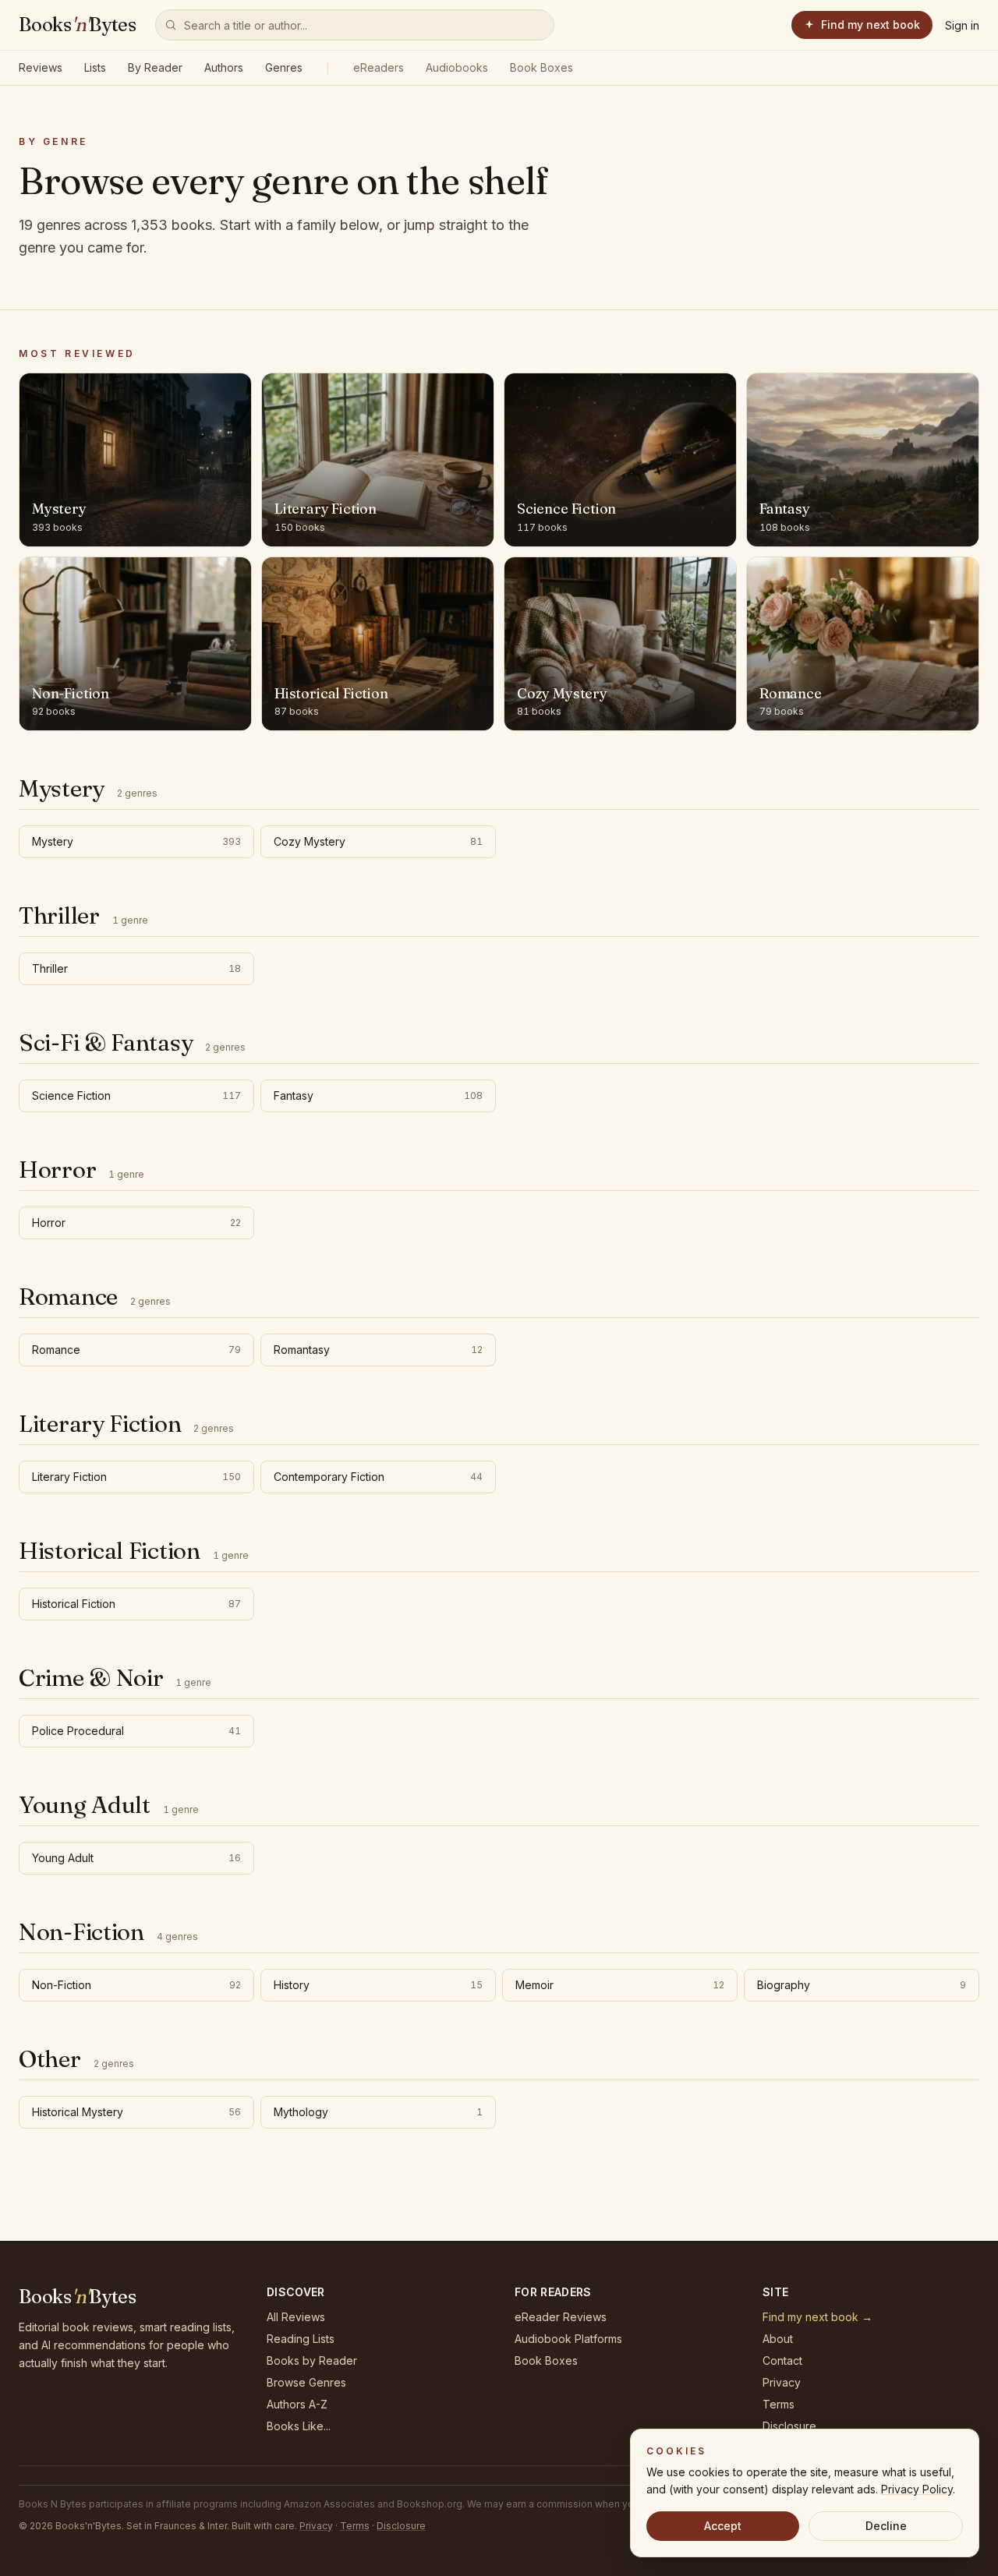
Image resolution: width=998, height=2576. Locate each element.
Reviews (41, 67)
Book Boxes (541, 67)
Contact (782, 2360)
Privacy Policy (917, 2489)
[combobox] (355, 25)
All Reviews (296, 2317)
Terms (779, 2404)
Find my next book (871, 25)
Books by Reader (312, 2360)
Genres (284, 67)
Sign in (962, 25)
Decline (886, 2526)
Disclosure (789, 2426)
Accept (723, 2526)
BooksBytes (78, 25)
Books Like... (299, 2426)
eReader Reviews (561, 2317)
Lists (95, 67)
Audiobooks (457, 67)
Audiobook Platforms (568, 2339)
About (778, 2339)
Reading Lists (301, 2339)
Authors (224, 67)
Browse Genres (306, 2382)
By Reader (155, 67)
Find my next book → (818, 2317)
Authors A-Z (297, 2404)
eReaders (379, 67)
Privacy (782, 2382)
